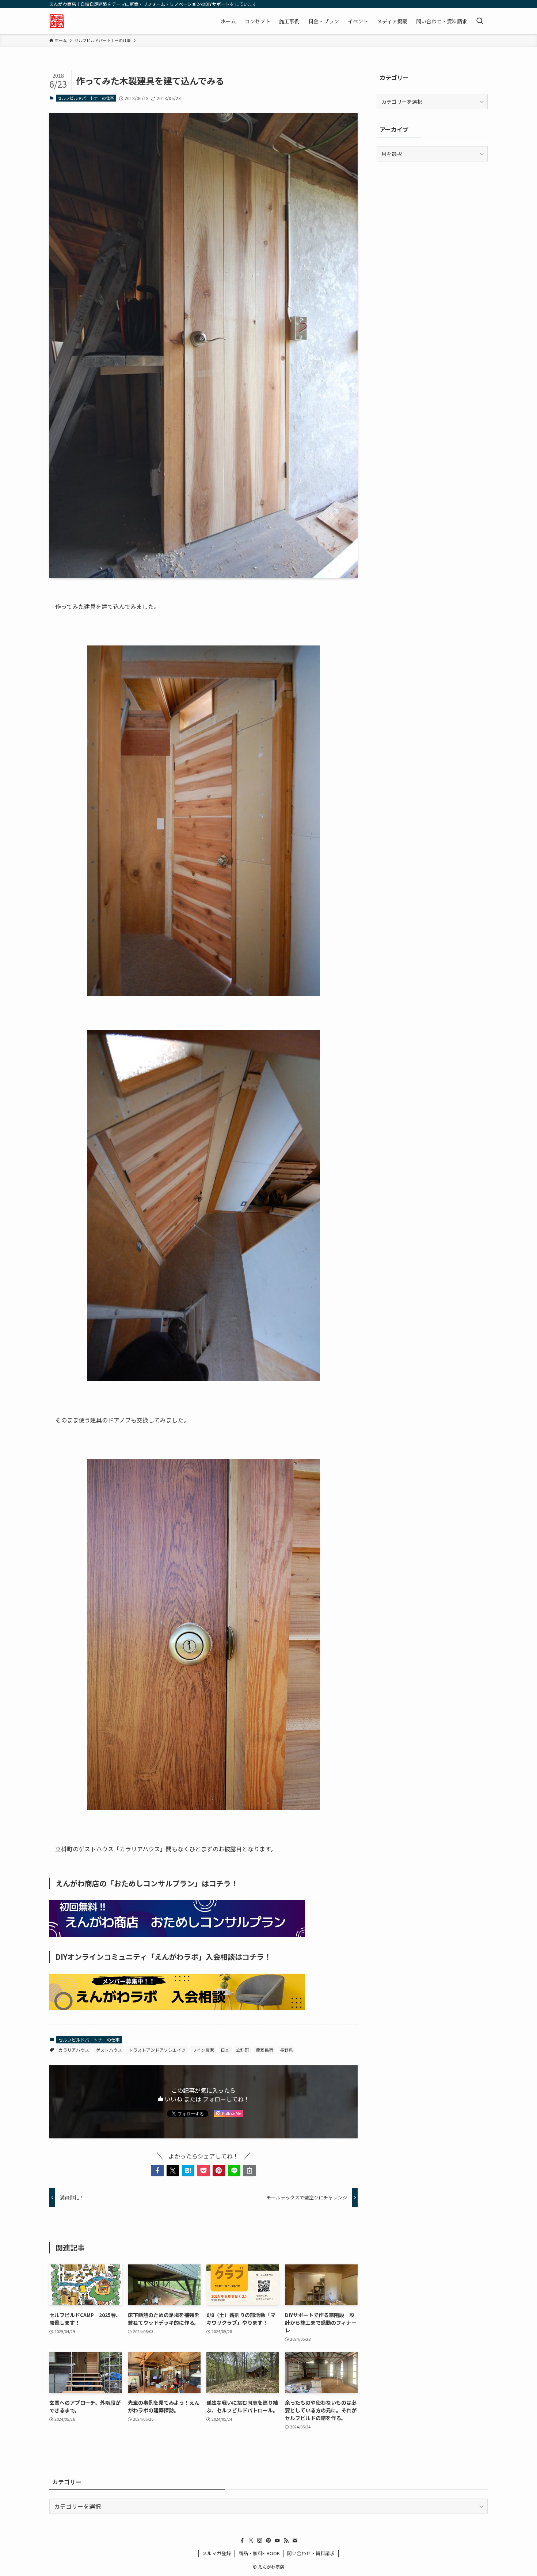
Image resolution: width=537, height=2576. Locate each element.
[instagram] (260, 2541)
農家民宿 (264, 2050)
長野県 (286, 2050)
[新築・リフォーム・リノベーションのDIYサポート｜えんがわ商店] (57, 21)
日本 (225, 2050)
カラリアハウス (74, 2050)
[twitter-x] (251, 2541)
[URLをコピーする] (250, 2171)
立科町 (243, 2050)
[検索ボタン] (480, 21)
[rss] (286, 2541)
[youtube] (277, 2541)
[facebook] (242, 2541)
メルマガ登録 (217, 2553)
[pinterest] (268, 2541)
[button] (157, 2171)
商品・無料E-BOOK (259, 2553)
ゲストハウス (109, 2050)
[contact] (295, 2541)
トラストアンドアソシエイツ (157, 2050)
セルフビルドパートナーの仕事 (86, 98)
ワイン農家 (203, 2050)
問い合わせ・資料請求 (311, 2553)
